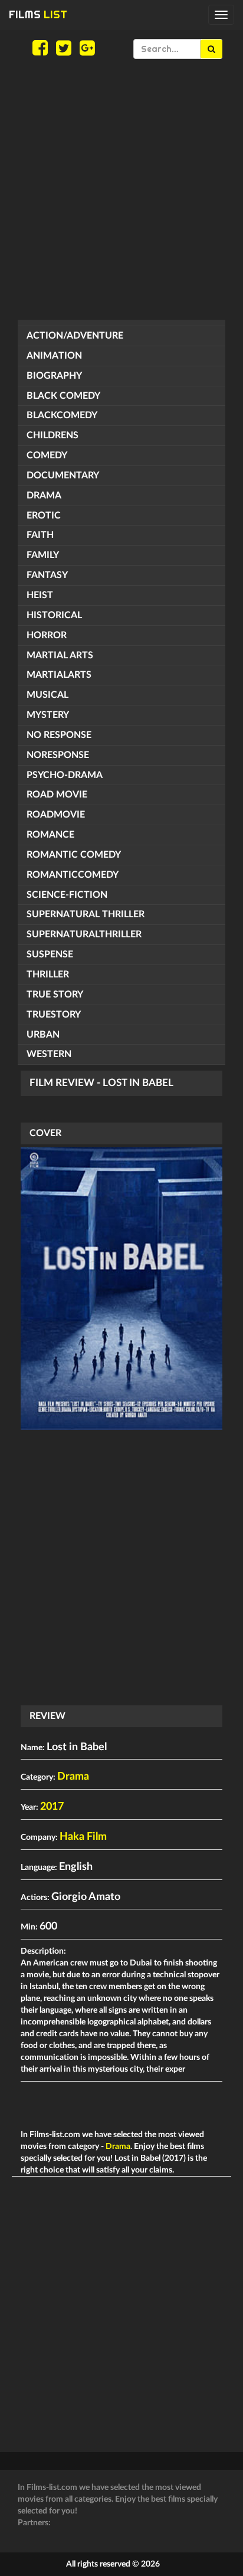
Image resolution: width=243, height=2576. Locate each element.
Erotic (44, 516)
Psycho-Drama (65, 775)
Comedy (47, 455)
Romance (50, 835)
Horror (47, 635)
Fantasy (47, 575)
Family (43, 555)
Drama (44, 495)
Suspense (50, 954)
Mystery (48, 715)
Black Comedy (63, 396)
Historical (54, 615)
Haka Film (83, 1837)
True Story (55, 995)
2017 (52, 1807)
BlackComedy (62, 415)
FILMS (38, 14)
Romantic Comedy (74, 855)
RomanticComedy (73, 875)
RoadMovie (56, 815)
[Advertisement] (121, 189)
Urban (43, 1035)
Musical (47, 695)
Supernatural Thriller (86, 914)
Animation (54, 356)
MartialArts (59, 675)
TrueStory (54, 1015)
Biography (54, 376)
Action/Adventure (75, 336)
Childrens (52, 435)
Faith (40, 535)
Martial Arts (60, 655)
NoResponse (58, 755)
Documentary (63, 475)
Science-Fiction (67, 895)
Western (49, 1054)
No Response (59, 735)
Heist (40, 595)
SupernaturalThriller (84, 934)
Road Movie (57, 795)
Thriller (48, 974)
